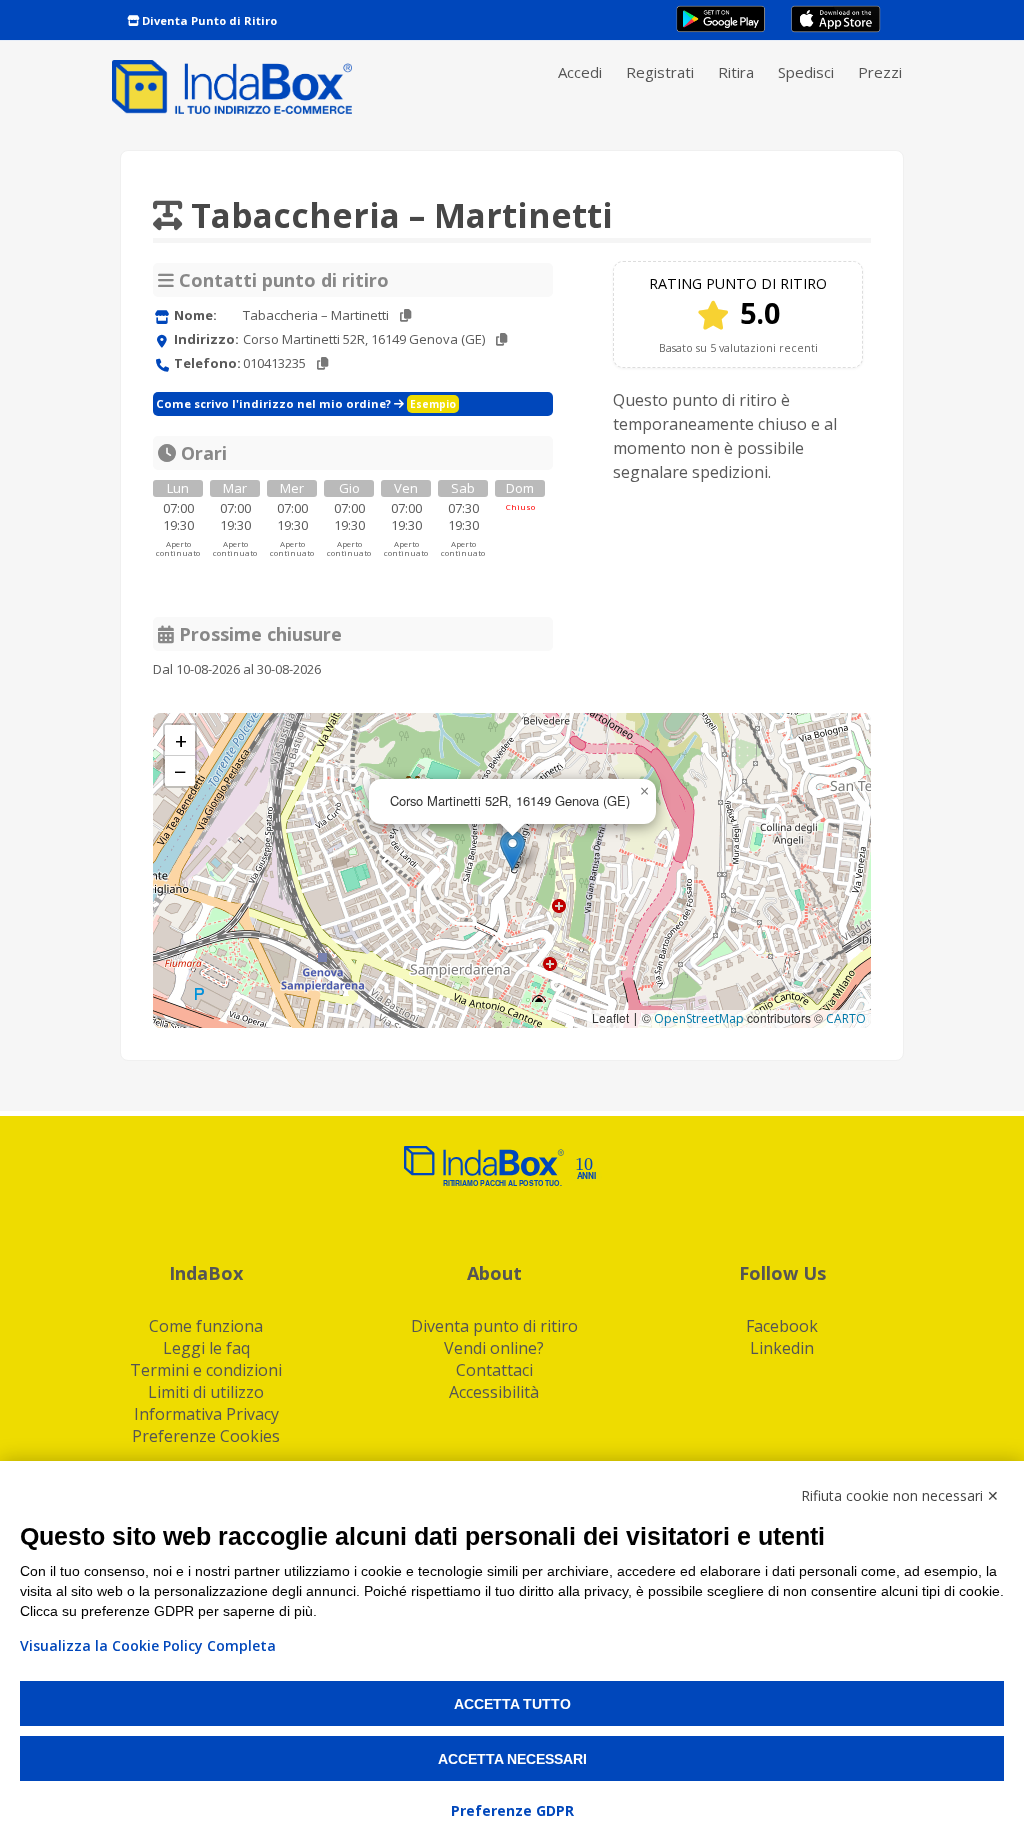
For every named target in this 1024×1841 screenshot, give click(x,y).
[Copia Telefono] (322, 363)
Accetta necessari (512, 1759)
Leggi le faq (206, 1348)
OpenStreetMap (699, 1018)
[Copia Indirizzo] (501, 339)
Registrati (660, 72)
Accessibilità (494, 1392)
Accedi (580, 72)
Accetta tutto (512, 1704)
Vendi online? (494, 1348)
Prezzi (880, 72)
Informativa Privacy (206, 1414)
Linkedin (782, 1348)
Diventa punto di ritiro (494, 1326)
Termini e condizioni (206, 1370)
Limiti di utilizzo (206, 1392)
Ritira (736, 72)
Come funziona (206, 1326)
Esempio (433, 404)
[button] (512, 850)
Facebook (782, 1326)
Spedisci (806, 72)
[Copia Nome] (405, 315)
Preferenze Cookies (206, 1436)
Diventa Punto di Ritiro (208, 20)
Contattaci (494, 1370)
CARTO (846, 1018)
